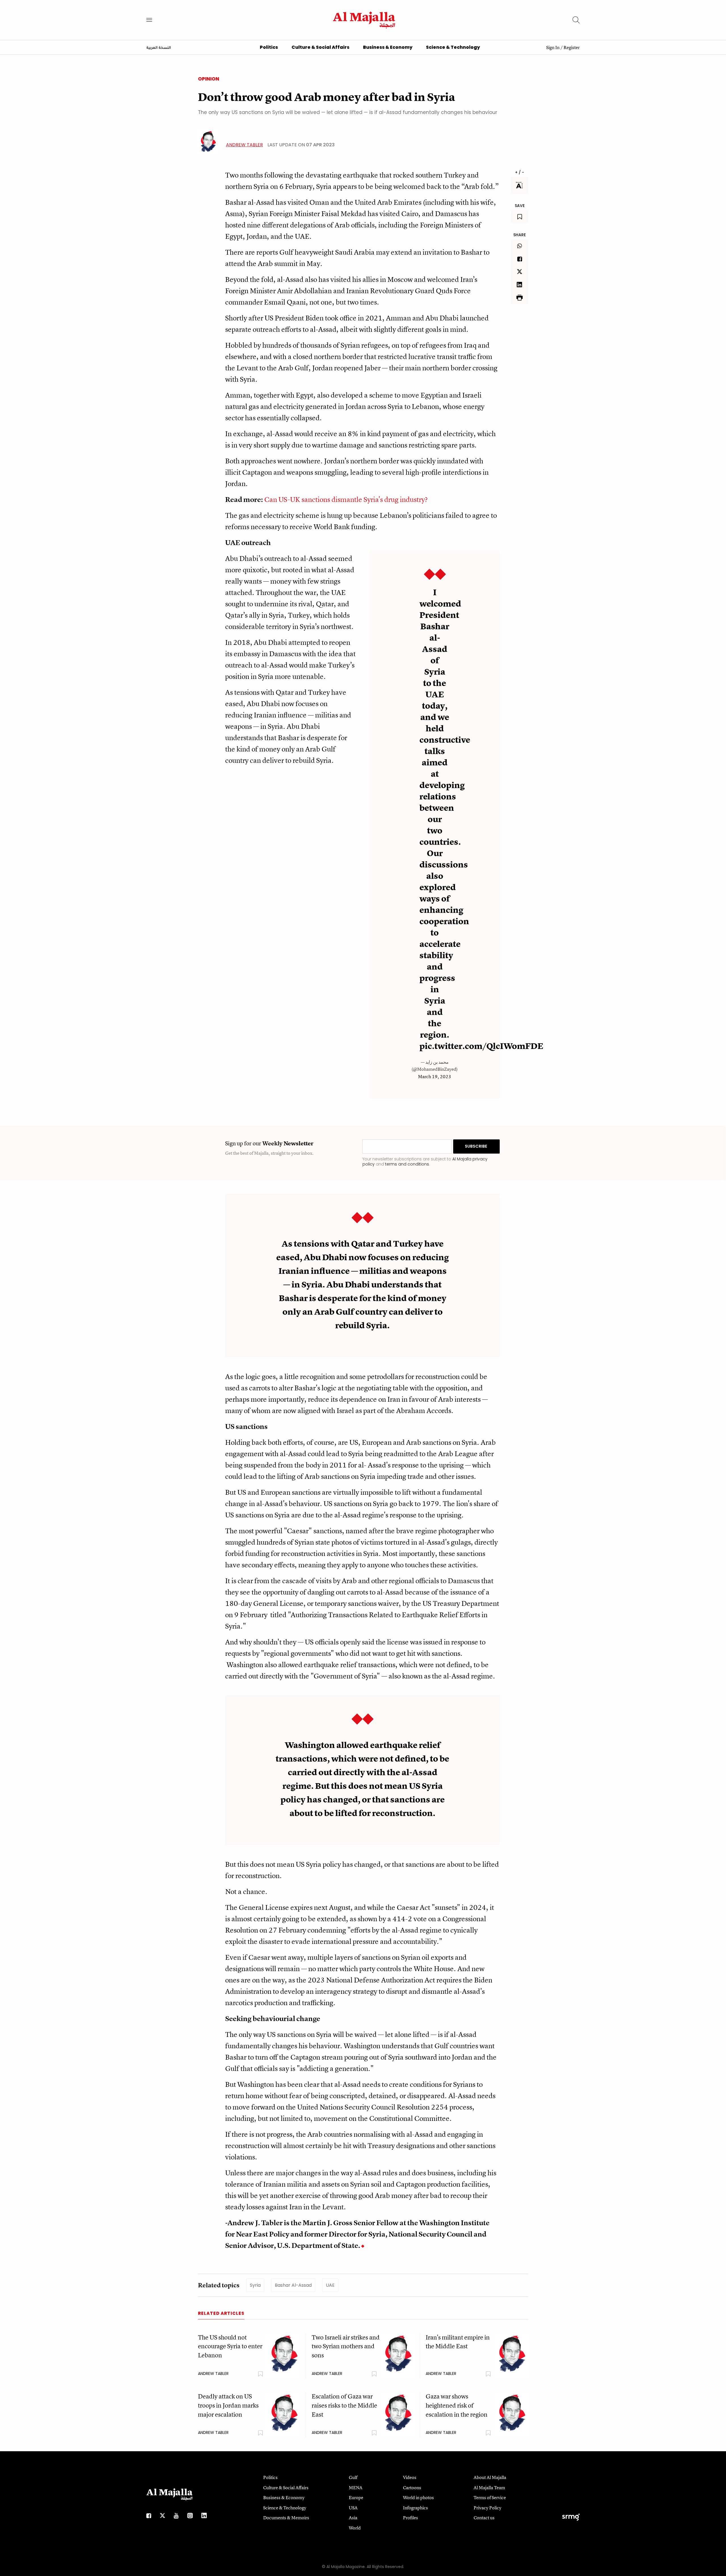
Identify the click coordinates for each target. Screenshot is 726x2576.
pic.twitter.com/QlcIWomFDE (481, 1046)
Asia (353, 2518)
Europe (356, 2497)
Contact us (484, 2518)
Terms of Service (490, 2497)
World (355, 2528)
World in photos (418, 2497)
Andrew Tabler (244, 145)
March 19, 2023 (435, 1076)
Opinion (209, 79)
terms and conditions (407, 1164)
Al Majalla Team (489, 2488)
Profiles (411, 2518)
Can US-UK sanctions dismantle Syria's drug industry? (346, 499)
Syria (255, 2285)
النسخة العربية (159, 48)
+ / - (520, 172)
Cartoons (412, 2488)
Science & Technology (453, 47)
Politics (269, 47)
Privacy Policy (487, 2508)
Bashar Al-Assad (293, 2285)
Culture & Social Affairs (320, 47)
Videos (410, 2477)
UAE (330, 2285)
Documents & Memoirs (286, 2518)
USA (353, 2508)
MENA (356, 2488)
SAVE (520, 206)
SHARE (520, 235)
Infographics (415, 2508)
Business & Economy (388, 47)
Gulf (353, 2477)
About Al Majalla (490, 2477)
